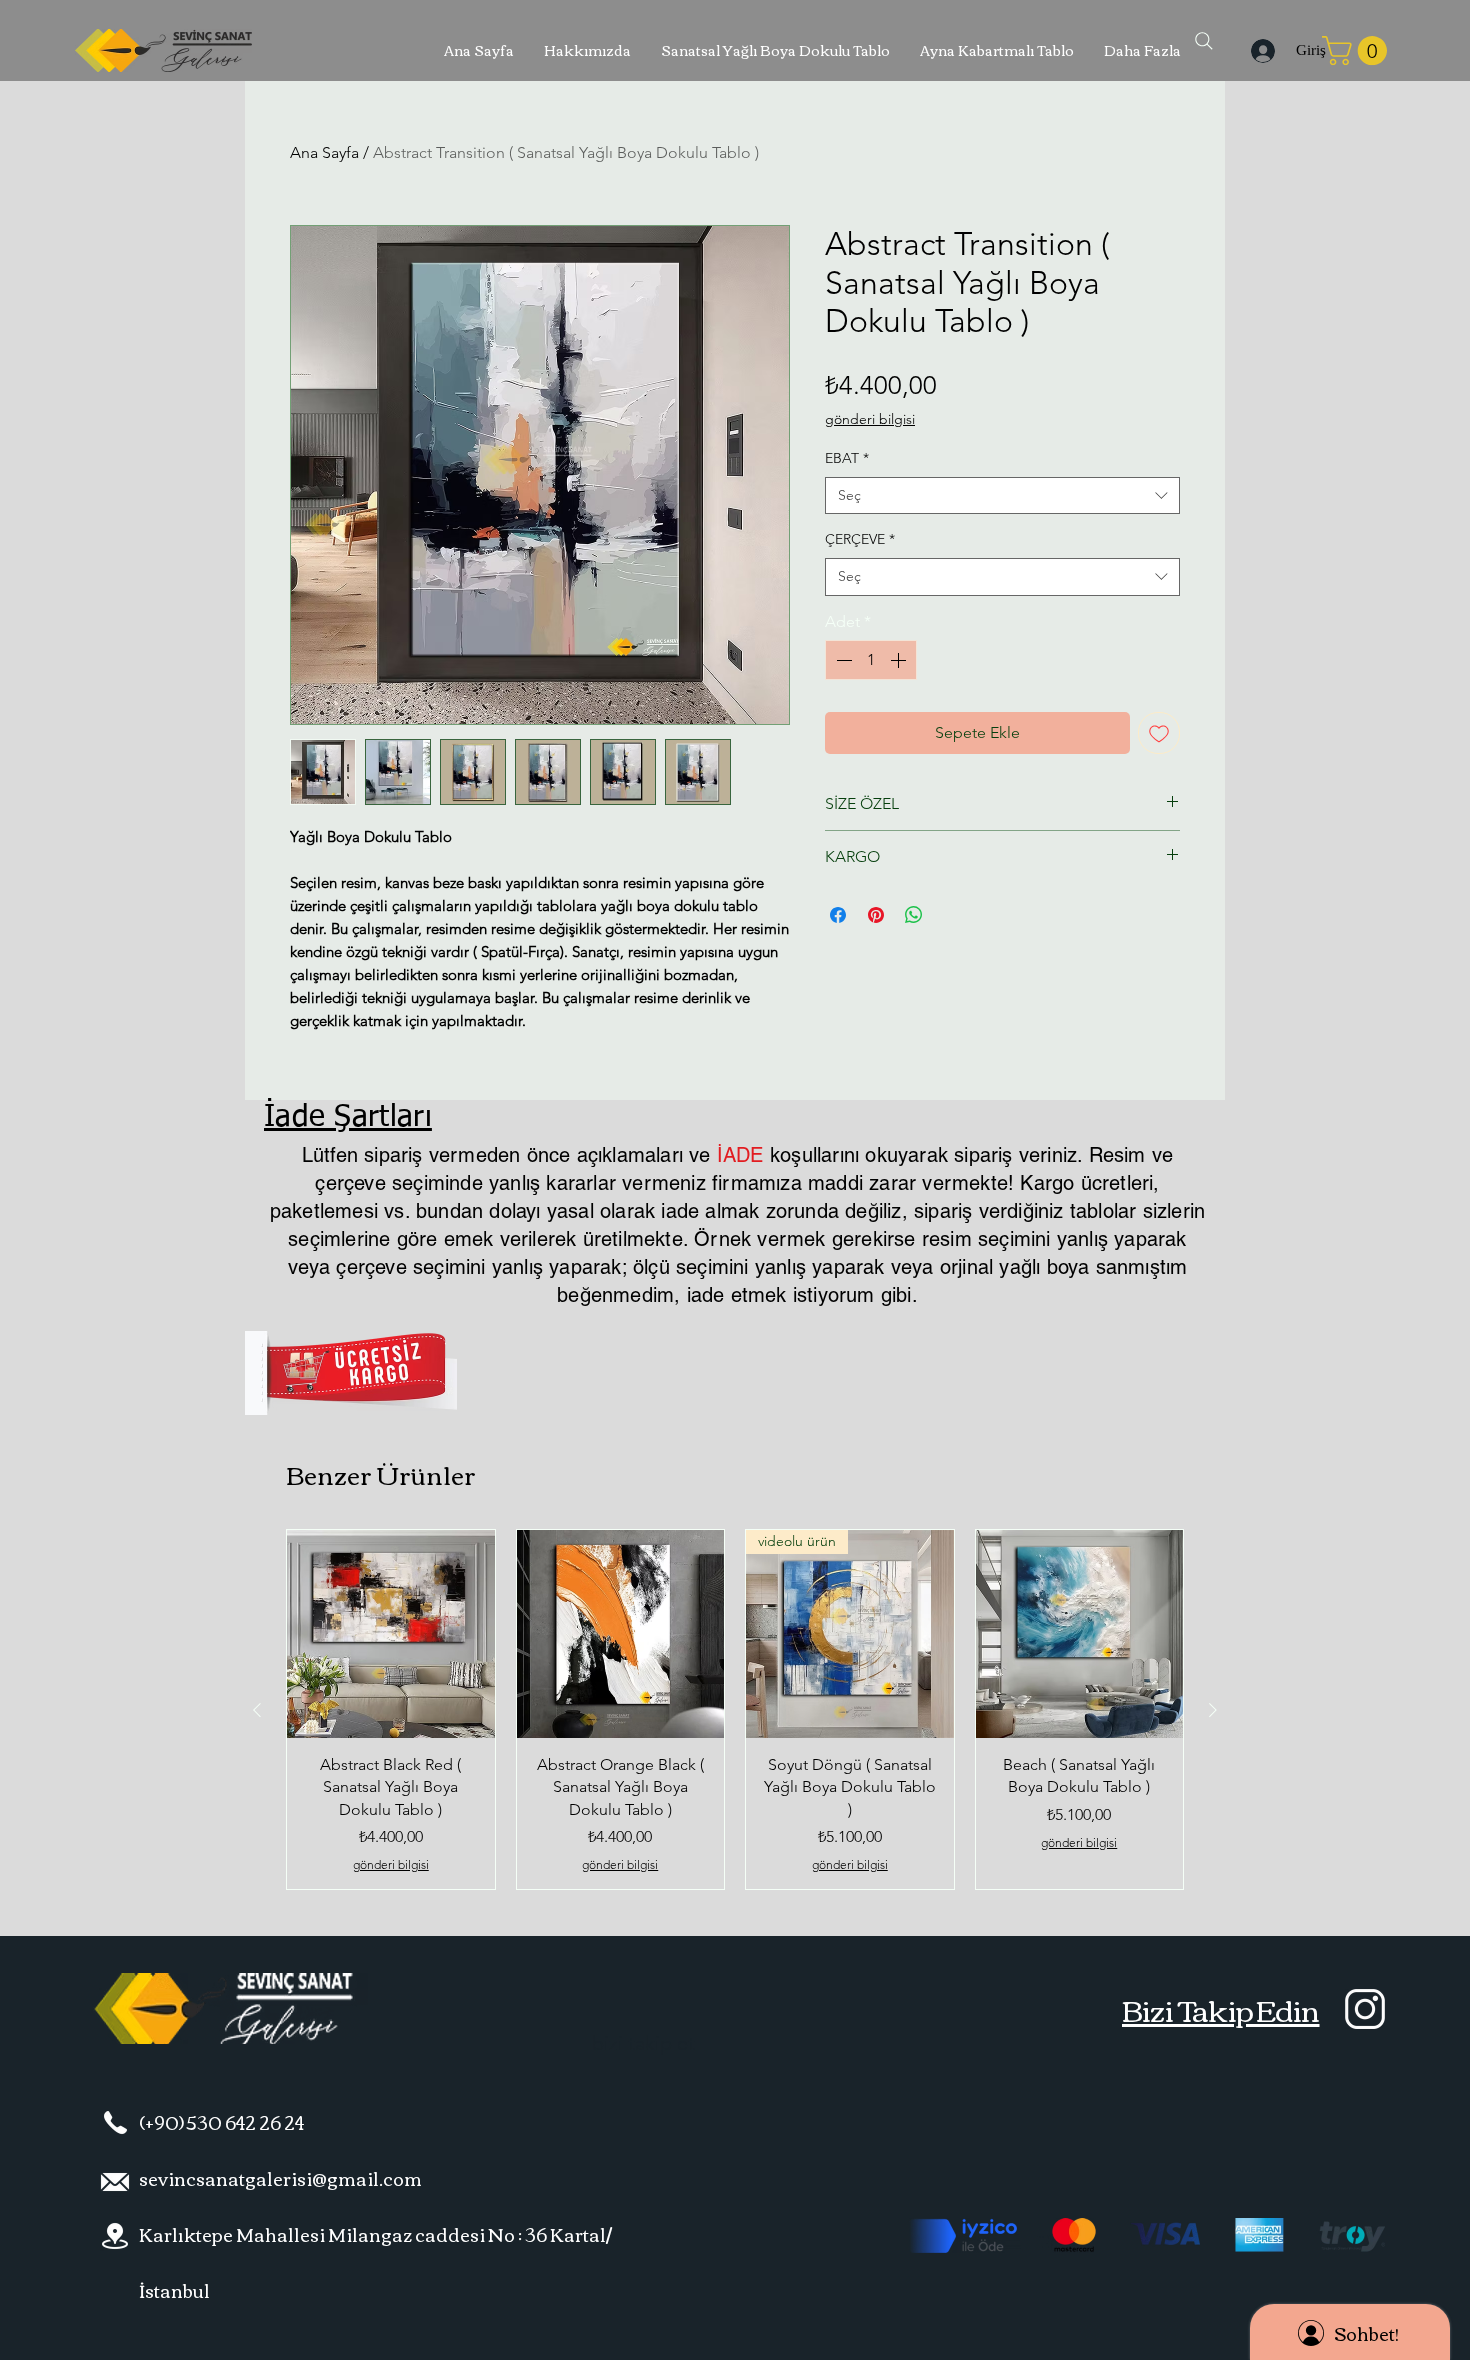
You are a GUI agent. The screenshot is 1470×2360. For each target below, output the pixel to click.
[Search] (1204, 41)
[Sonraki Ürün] (1213, 1710)
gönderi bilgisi (870, 419)
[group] (735, 1709)
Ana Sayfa (324, 152)
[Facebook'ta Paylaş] (838, 915)
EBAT (847, 458)
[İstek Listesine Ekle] (1159, 733)
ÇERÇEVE (860, 539)
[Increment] (900, 660)
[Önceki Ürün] (257, 1710)
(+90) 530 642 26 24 (221, 2122)
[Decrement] (842, 660)
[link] (1358, 50)
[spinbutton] (871, 660)
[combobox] (1002, 496)
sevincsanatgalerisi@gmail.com (280, 2178)
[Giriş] (1259, 51)
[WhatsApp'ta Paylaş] (914, 915)
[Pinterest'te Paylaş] (876, 915)
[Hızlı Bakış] (391, 1634)
